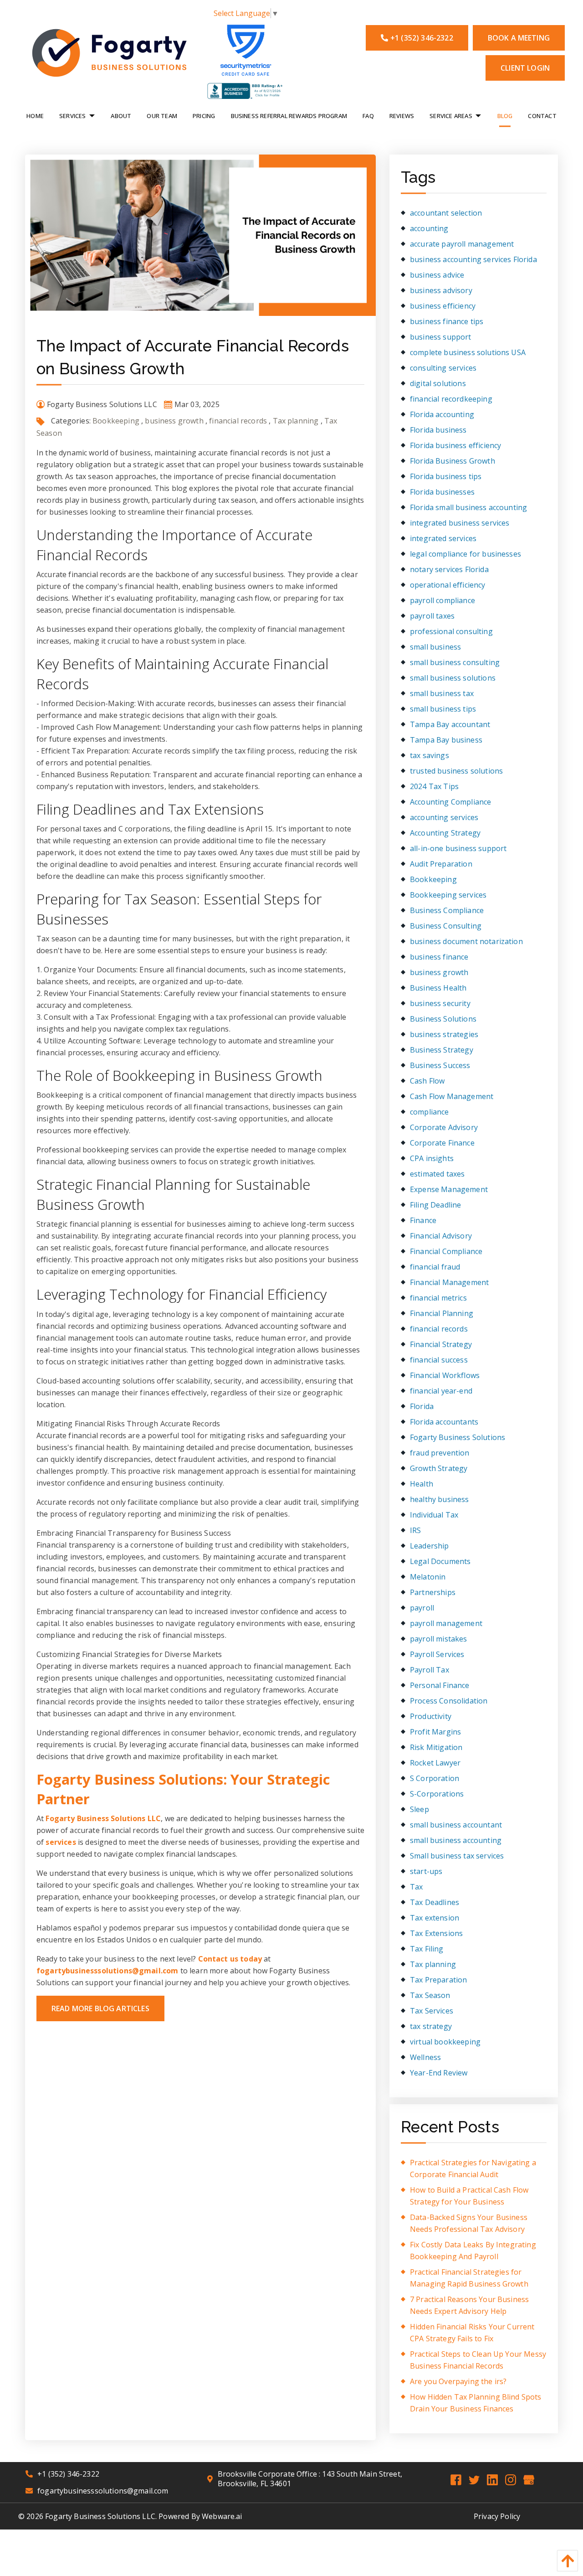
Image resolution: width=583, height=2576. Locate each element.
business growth (174, 421)
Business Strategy (442, 1050)
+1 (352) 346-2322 (422, 38)
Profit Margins (435, 1732)
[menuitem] (35, 115)
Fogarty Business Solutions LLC (103, 1818)
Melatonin (428, 1577)
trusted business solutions (456, 771)
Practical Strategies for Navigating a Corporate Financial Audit (473, 2168)
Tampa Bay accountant (450, 724)
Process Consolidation (449, 1701)
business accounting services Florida (473, 259)
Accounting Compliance (450, 802)
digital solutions (438, 383)
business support (441, 337)
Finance (423, 1220)
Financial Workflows (445, 1375)
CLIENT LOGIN (525, 68)
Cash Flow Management (452, 1096)
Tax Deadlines (435, 1902)
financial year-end (441, 1391)
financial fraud (435, 1267)
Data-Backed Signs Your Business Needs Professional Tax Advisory (469, 2223)
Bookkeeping (116, 421)
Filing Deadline (435, 1205)
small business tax (442, 693)
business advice (437, 275)
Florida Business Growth (453, 461)
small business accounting (456, 1840)
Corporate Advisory (444, 1127)
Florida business (438, 430)
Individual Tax (434, 1515)
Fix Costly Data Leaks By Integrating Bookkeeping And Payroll (473, 2251)
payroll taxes (432, 616)
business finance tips (447, 321)
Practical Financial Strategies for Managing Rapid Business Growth (469, 2278)
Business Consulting (446, 926)
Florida (422, 1406)
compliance (430, 1112)
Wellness (425, 2057)
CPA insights (432, 1158)
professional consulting (451, 631)
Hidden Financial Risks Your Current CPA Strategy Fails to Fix (472, 2333)
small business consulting (455, 662)
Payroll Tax (430, 1670)
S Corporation (435, 1778)
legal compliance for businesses (465, 554)
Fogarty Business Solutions (458, 1437)
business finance (439, 957)
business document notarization (466, 941)
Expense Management (449, 1189)
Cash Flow (427, 1081)
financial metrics (438, 1298)
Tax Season (430, 1995)
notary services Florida (449, 569)
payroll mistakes (439, 1639)
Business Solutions (443, 1019)
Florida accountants (444, 1422)
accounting (429, 228)
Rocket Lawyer (435, 1763)
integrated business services (460, 523)
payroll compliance (442, 600)
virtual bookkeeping (445, 2042)
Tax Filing (427, 1949)
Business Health (438, 988)
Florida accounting (442, 414)
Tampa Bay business (446, 740)
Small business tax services (457, 1856)
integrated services (443, 538)
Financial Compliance (446, 1251)
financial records (238, 421)
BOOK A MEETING (519, 38)
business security (440, 1003)
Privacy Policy (497, 2516)
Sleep (419, 1809)
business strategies (444, 1034)
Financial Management (449, 1282)
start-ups (426, 1871)
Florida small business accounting (468, 507)
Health (422, 1484)
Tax (416, 1887)
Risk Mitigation (436, 1747)
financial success (439, 1360)
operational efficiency (448, 585)
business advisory (441, 290)
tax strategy (431, 2026)
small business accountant (456, 1825)
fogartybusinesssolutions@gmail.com (107, 1971)
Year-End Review (439, 2073)
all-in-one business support (458, 848)
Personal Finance (440, 1685)
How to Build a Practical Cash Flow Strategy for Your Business (469, 2196)
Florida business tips (446, 476)
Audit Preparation (441, 864)
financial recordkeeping (451, 399)
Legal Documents (440, 1561)
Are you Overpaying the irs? (458, 2381)
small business (435, 647)
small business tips (443, 709)
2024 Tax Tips (434, 786)
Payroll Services (437, 1654)
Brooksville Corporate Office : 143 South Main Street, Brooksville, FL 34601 (310, 2479)
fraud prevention (440, 1453)
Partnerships (433, 1592)
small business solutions (453, 678)
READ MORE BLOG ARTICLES (100, 2008)
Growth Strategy (439, 1468)
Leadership (430, 1546)
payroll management (446, 1623)
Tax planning (296, 421)
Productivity (431, 1716)
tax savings (430, 755)
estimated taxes (437, 1174)
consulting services (443, 368)
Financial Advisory (441, 1236)
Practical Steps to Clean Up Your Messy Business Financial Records (478, 2360)
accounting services (444, 817)
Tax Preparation (438, 1980)
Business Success (440, 1065)
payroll (422, 1608)
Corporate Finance (442, 1143)
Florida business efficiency (455, 445)
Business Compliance (447, 910)
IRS (415, 1530)
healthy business (440, 1499)
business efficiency (443, 306)
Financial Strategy (441, 1344)
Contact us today (230, 1959)
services (61, 1842)
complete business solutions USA (468, 352)
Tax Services (432, 2011)
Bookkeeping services (448, 895)
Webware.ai (222, 2516)
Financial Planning (442, 1313)
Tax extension (435, 1918)
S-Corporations (437, 1794)
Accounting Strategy (445, 833)
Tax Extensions (436, 1933)
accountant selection (446, 213)
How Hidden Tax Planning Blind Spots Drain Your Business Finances (476, 2403)
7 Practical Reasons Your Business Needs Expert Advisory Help (469, 2305)
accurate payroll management (462, 244)
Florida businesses (442, 492)
